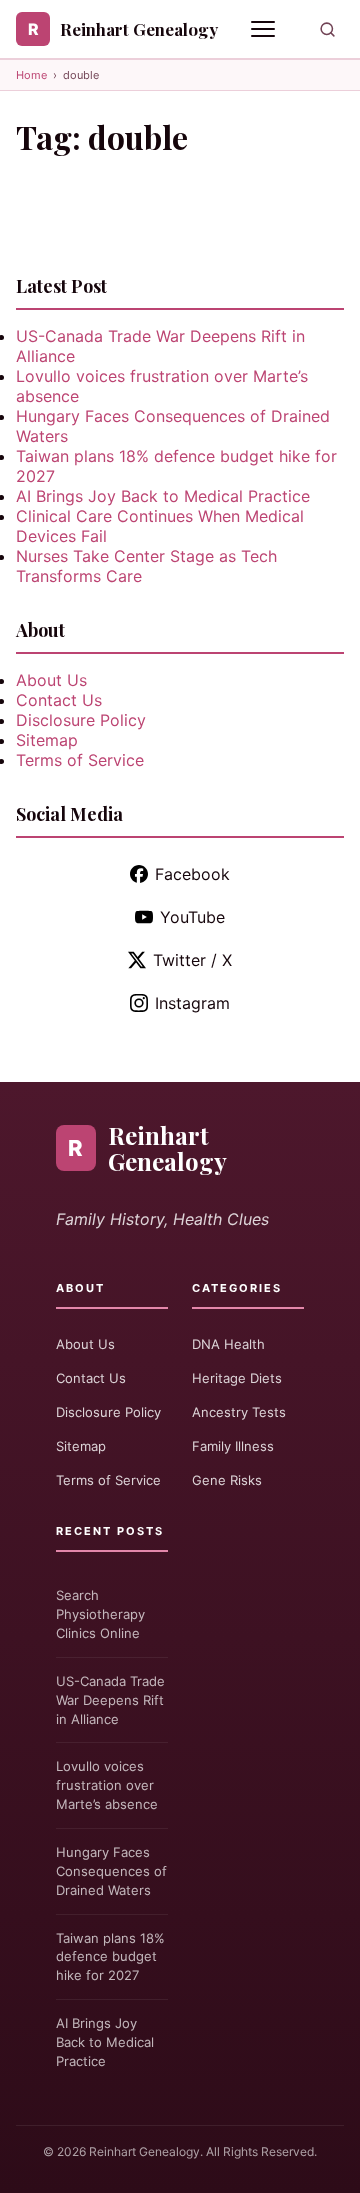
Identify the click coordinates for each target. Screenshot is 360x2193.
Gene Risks (227, 1480)
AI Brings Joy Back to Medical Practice (163, 496)
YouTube (192, 917)
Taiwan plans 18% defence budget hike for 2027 (110, 1957)
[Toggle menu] (265, 29)
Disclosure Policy (81, 720)
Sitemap (47, 740)
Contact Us (59, 700)
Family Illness (233, 1446)
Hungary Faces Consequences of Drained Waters (111, 1871)
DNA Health (228, 1344)
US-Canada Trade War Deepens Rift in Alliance (110, 1700)
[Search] (327, 29)
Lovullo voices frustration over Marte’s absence (107, 1785)
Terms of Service (80, 760)
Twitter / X (192, 960)
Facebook (192, 874)
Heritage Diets (237, 1378)
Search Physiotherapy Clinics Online (100, 1614)
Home (31, 75)
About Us (51, 680)
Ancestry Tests (239, 1412)
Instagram (192, 1003)
